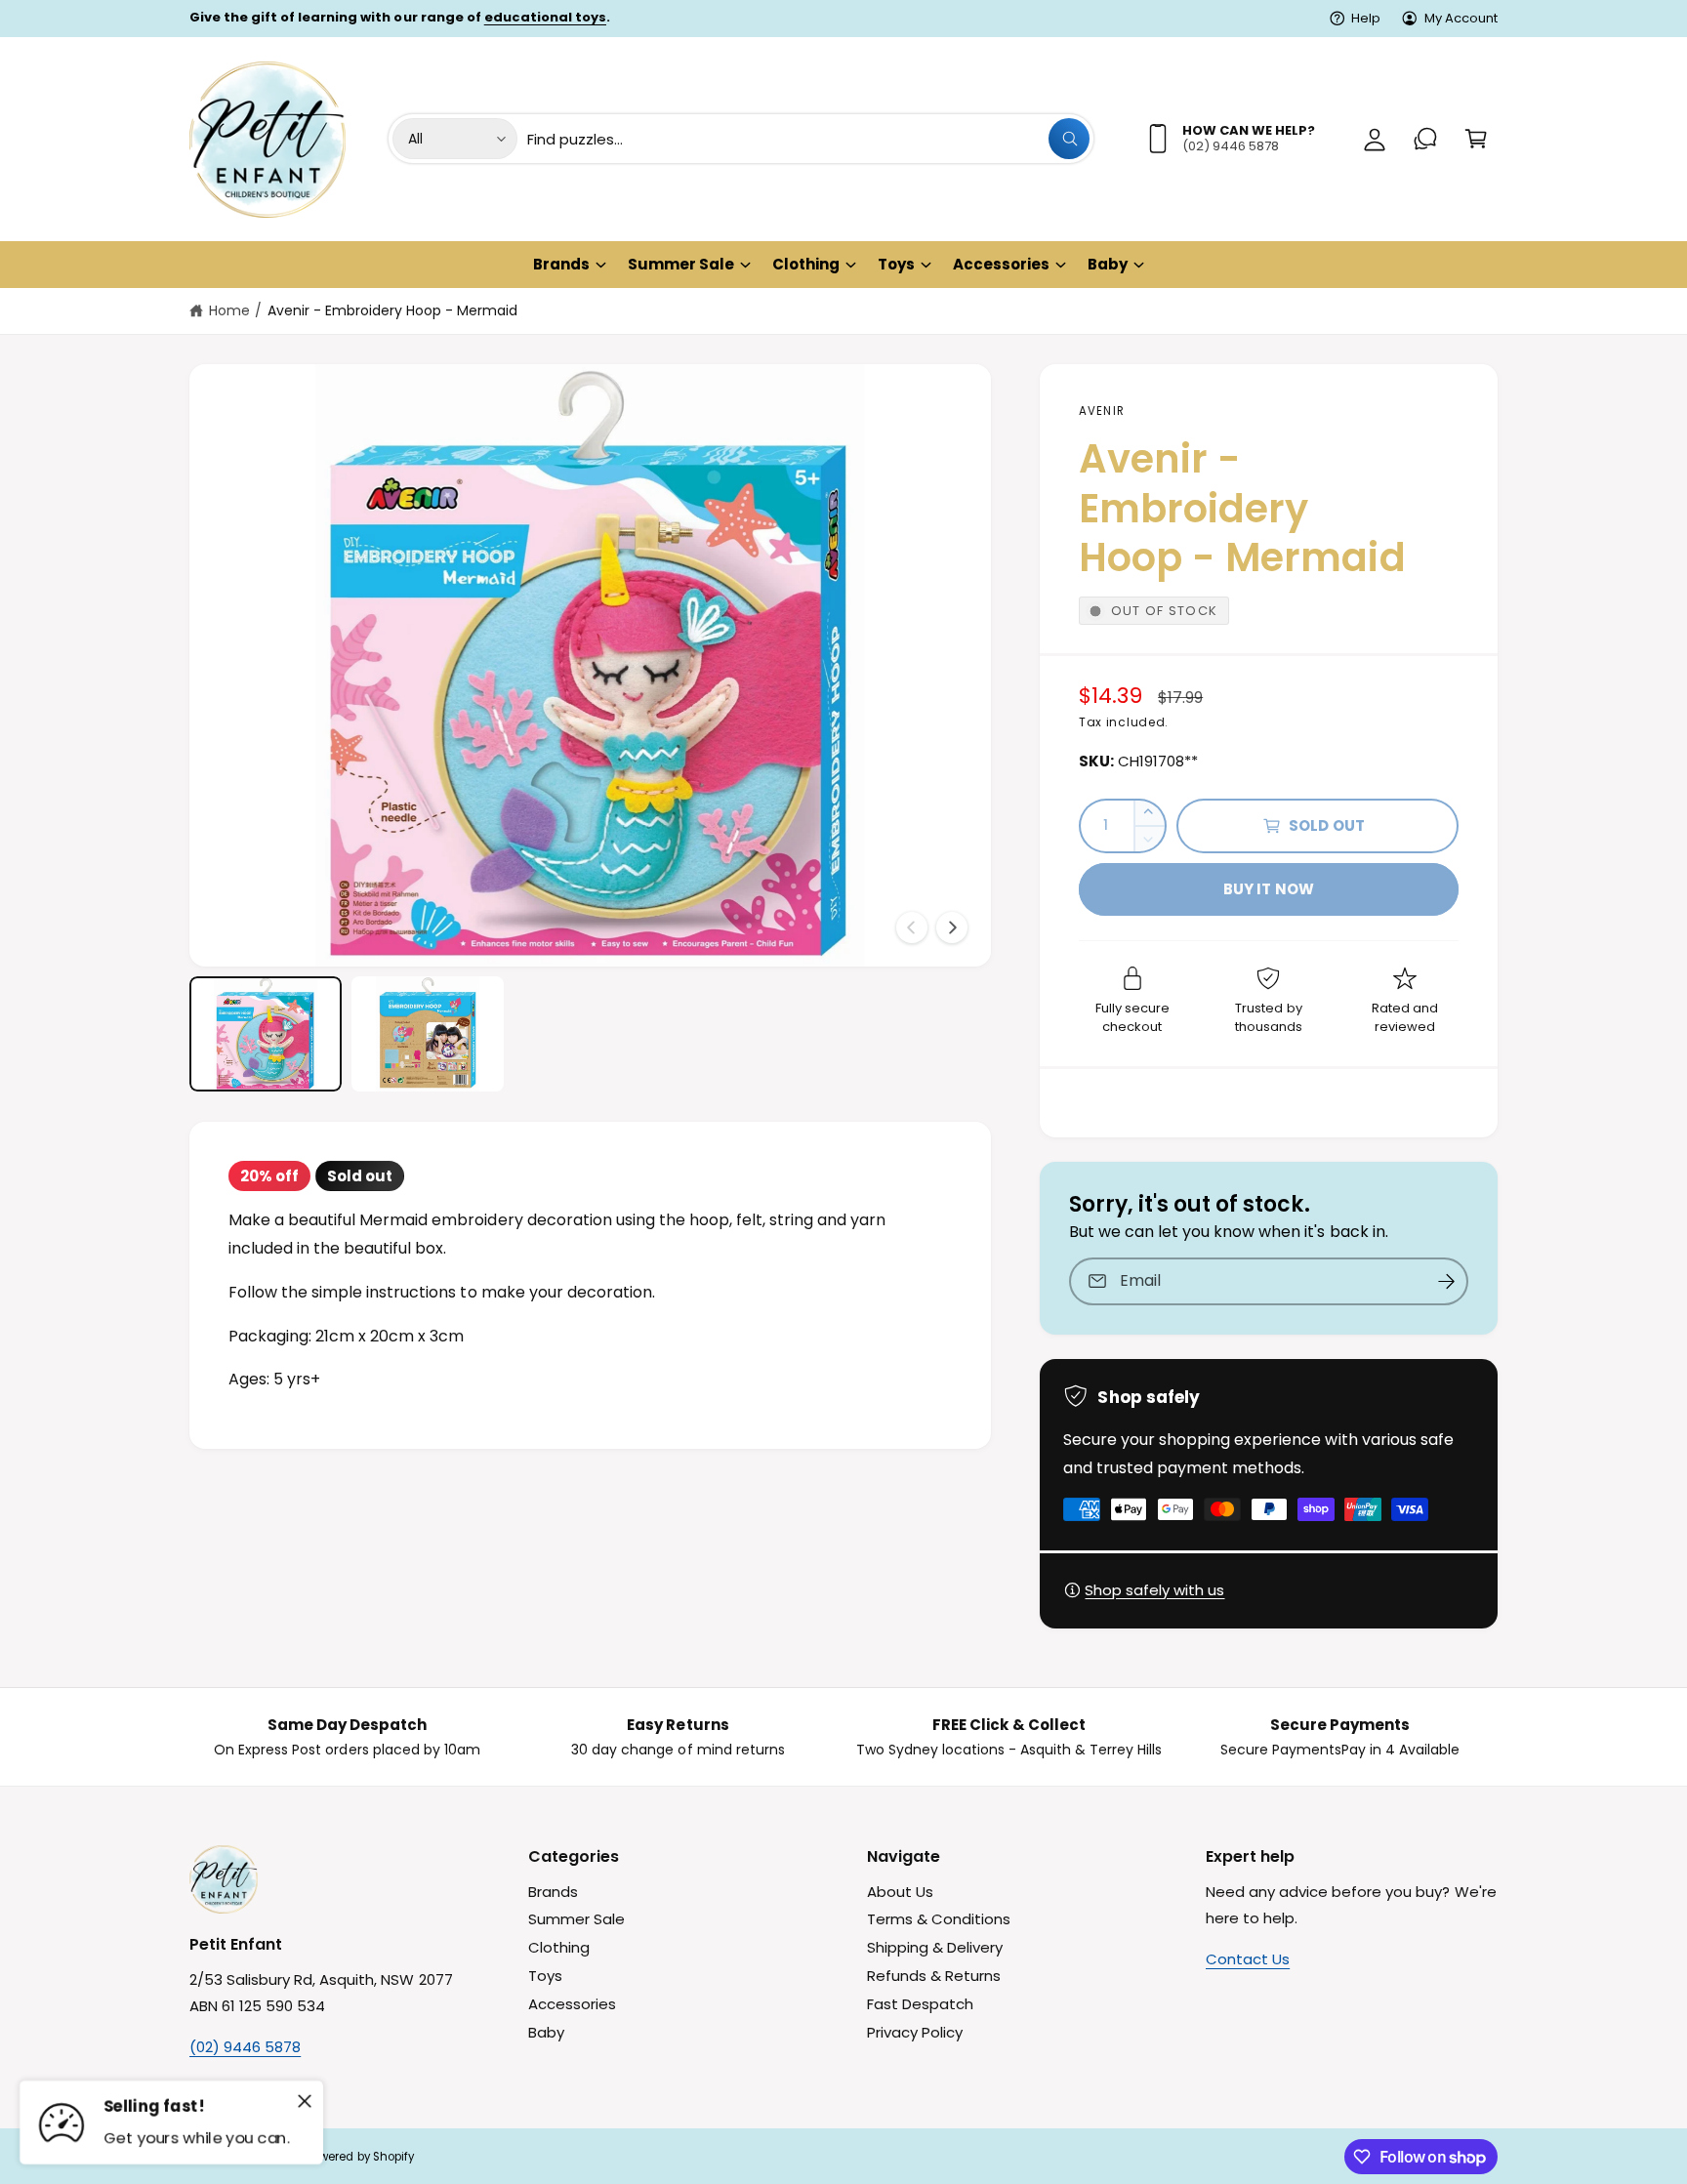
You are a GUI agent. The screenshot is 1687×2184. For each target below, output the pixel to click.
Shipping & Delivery (935, 1947)
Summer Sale (681, 264)
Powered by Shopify (360, 2157)
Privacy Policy (915, 2032)
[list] (843, 1737)
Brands (561, 264)
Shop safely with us (1154, 1590)
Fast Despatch (920, 2004)
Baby (1108, 264)
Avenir (1102, 411)
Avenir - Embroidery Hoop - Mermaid (393, 310)
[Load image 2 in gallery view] (428, 1033)
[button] (1476, 139)
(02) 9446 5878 (245, 2047)
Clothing (806, 264)
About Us (900, 1892)
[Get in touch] (1425, 139)
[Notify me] (1447, 1281)
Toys (896, 264)
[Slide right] (952, 927)
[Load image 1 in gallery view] (266, 1033)
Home (229, 310)
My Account (1461, 18)
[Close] (305, 2101)
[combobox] (808, 139)
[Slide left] (912, 927)
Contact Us (1248, 1959)
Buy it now (1269, 889)
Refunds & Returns (934, 1976)
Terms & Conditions (939, 1919)
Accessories (1001, 264)
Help (1366, 18)
